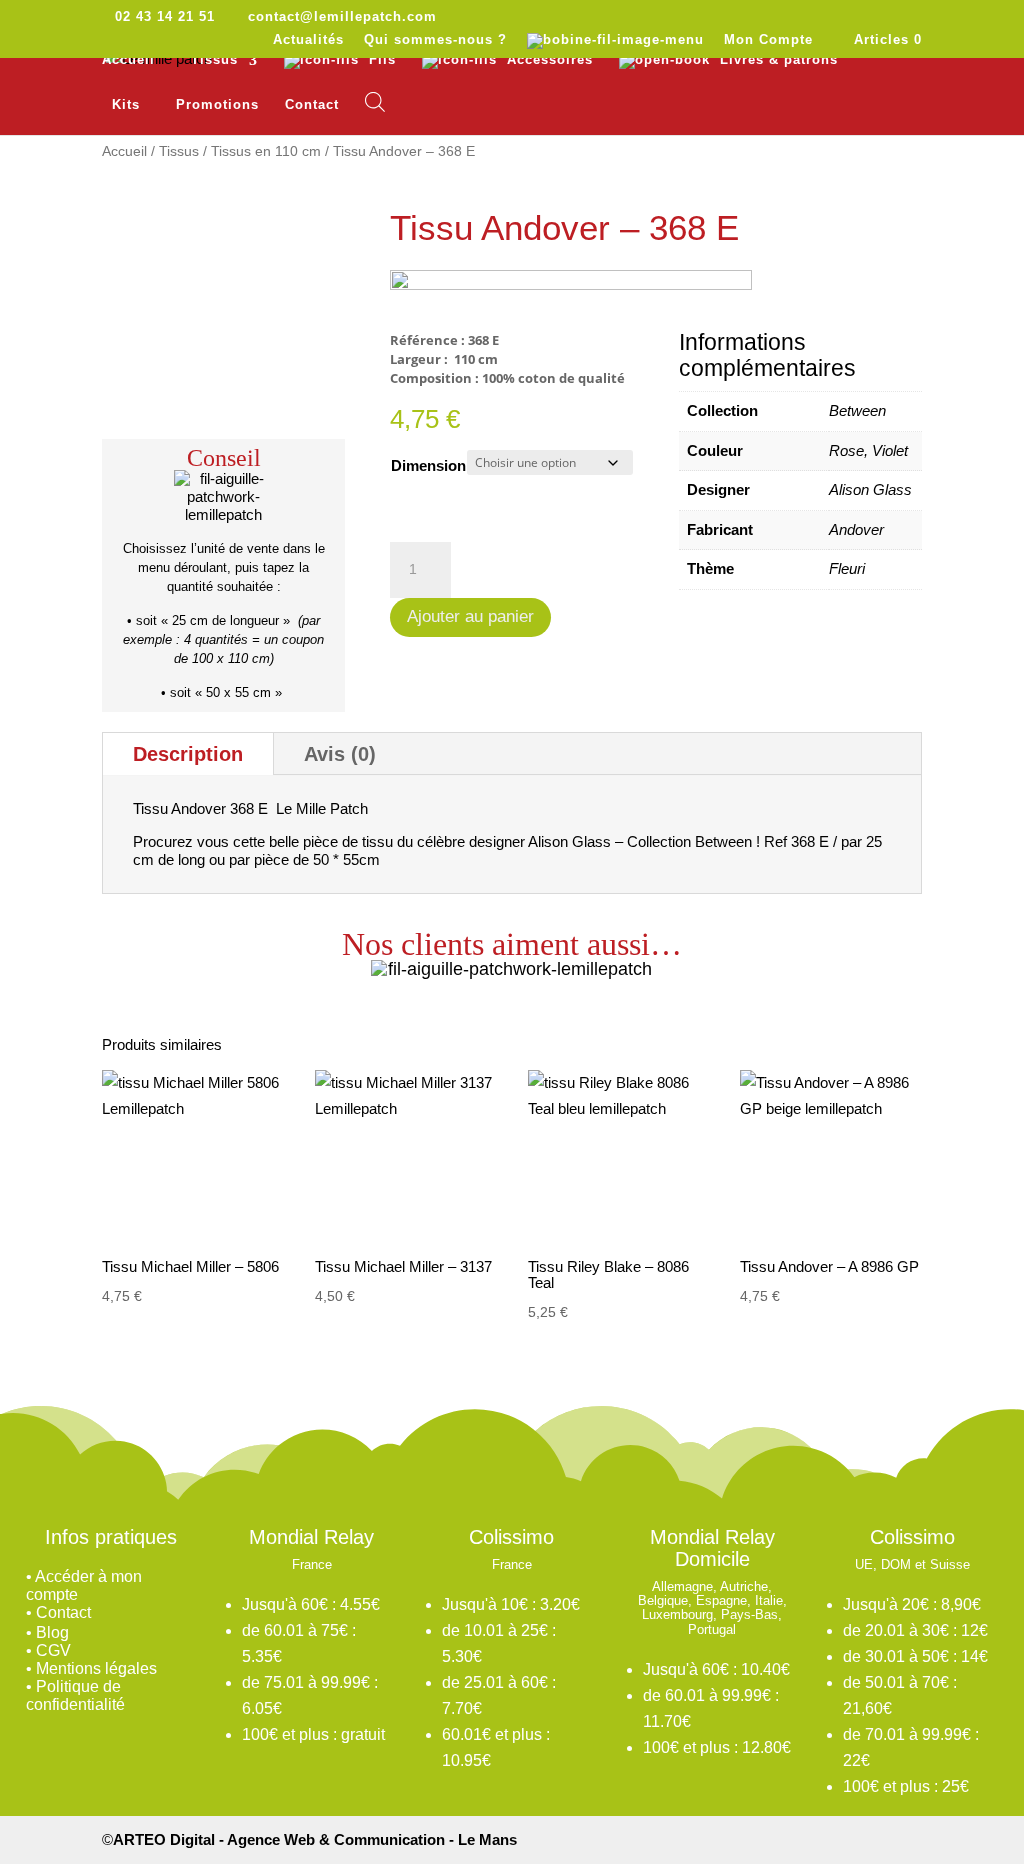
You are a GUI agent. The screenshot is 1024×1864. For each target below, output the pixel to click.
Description (188, 754)
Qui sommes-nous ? (435, 40)
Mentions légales (96, 1668)
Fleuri (847, 568)
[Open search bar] (375, 102)
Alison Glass (870, 489)
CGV (53, 1650)
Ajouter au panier (470, 616)
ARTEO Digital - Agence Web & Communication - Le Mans (315, 1839)
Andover (856, 529)
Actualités (308, 40)
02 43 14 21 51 (165, 16)
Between (857, 410)
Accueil (128, 60)
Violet (890, 450)
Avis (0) (340, 754)
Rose (846, 450)
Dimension (428, 465)
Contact (312, 105)
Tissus (179, 151)
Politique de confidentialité (75, 1695)
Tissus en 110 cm (266, 151)
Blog (52, 1632)
